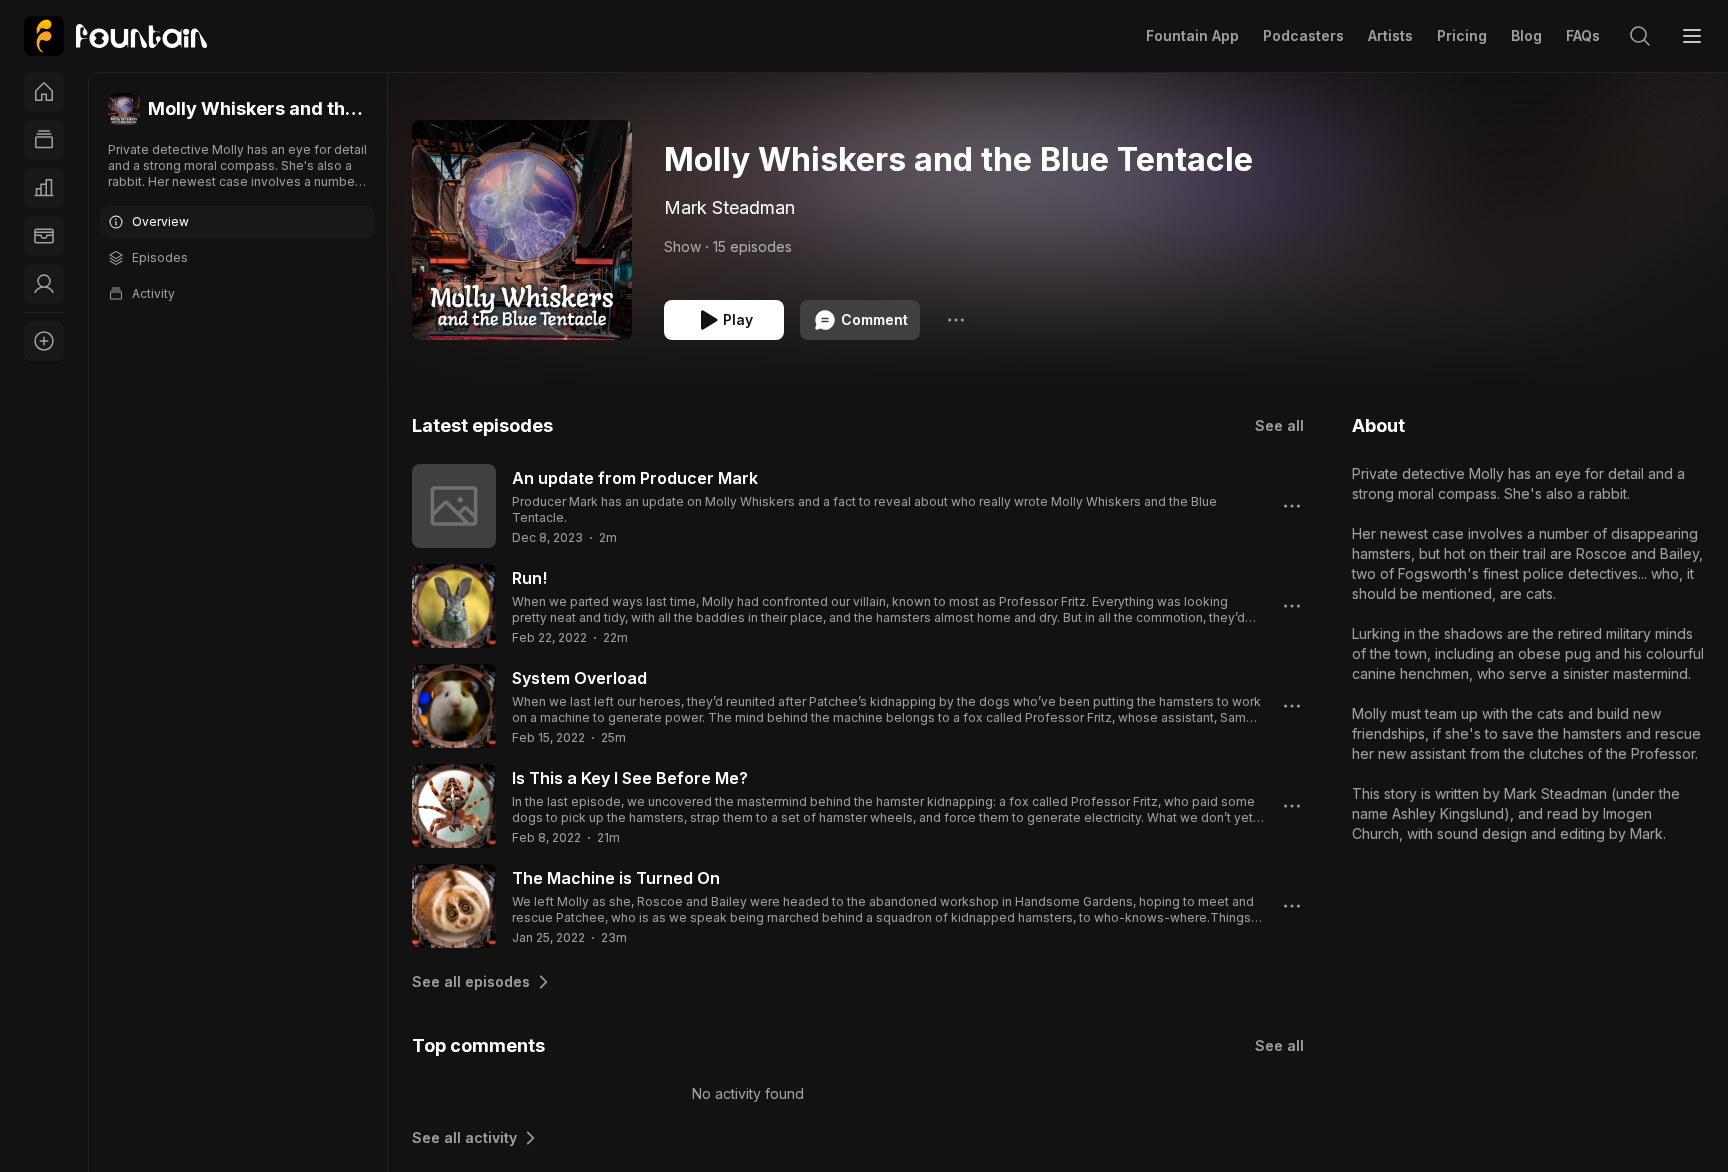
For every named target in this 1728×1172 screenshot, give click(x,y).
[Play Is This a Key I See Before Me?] (454, 806)
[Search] (1640, 36)
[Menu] (1692, 36)
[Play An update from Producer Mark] (454, 506)
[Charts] (44, 188)
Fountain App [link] (1192, 35)
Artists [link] (1390, 35)
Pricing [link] (1462, 35)
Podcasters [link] (1303, 35)
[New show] (44, 341)
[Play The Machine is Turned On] (454, 906)
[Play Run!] (454, 606)
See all (1279, 425)
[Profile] (44, 284)
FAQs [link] (1583, 35)
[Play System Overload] (454, 706)
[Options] (956, 320)
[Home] (44, 92)
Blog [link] (1526, 35)
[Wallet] (44, 236)
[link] (115, 36)
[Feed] (44, 140)
